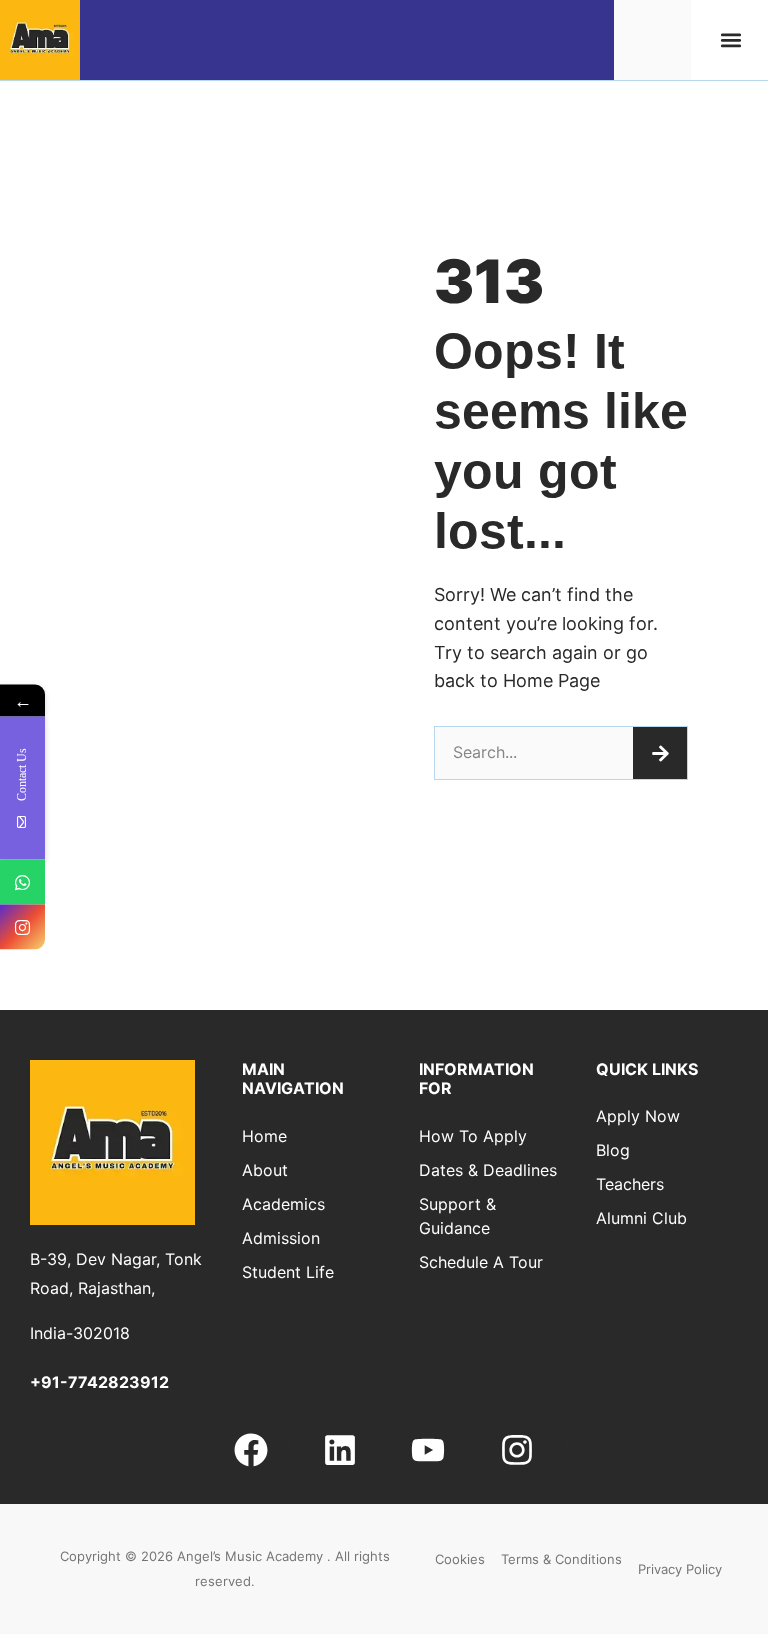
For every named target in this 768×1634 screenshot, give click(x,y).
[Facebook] (251, 1449)
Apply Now (638, 1116)
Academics (283, 1204)
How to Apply (473, 1136)
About (265, 1170)
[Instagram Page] (22, 927)
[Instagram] (516, 1449)
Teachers (630, 1184)
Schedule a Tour (481, 1262)
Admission (281, 1238)
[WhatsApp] (22, 882)
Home (264, 1136)
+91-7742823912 (99, 1382)
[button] (731, 40)
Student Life (288, 1272)
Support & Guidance (457, 1216)
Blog (613, 1150)
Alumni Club (641, 1218)
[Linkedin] (340, 1449)
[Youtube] (428, 1449)
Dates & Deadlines (488, 1170)
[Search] (660, 753)
